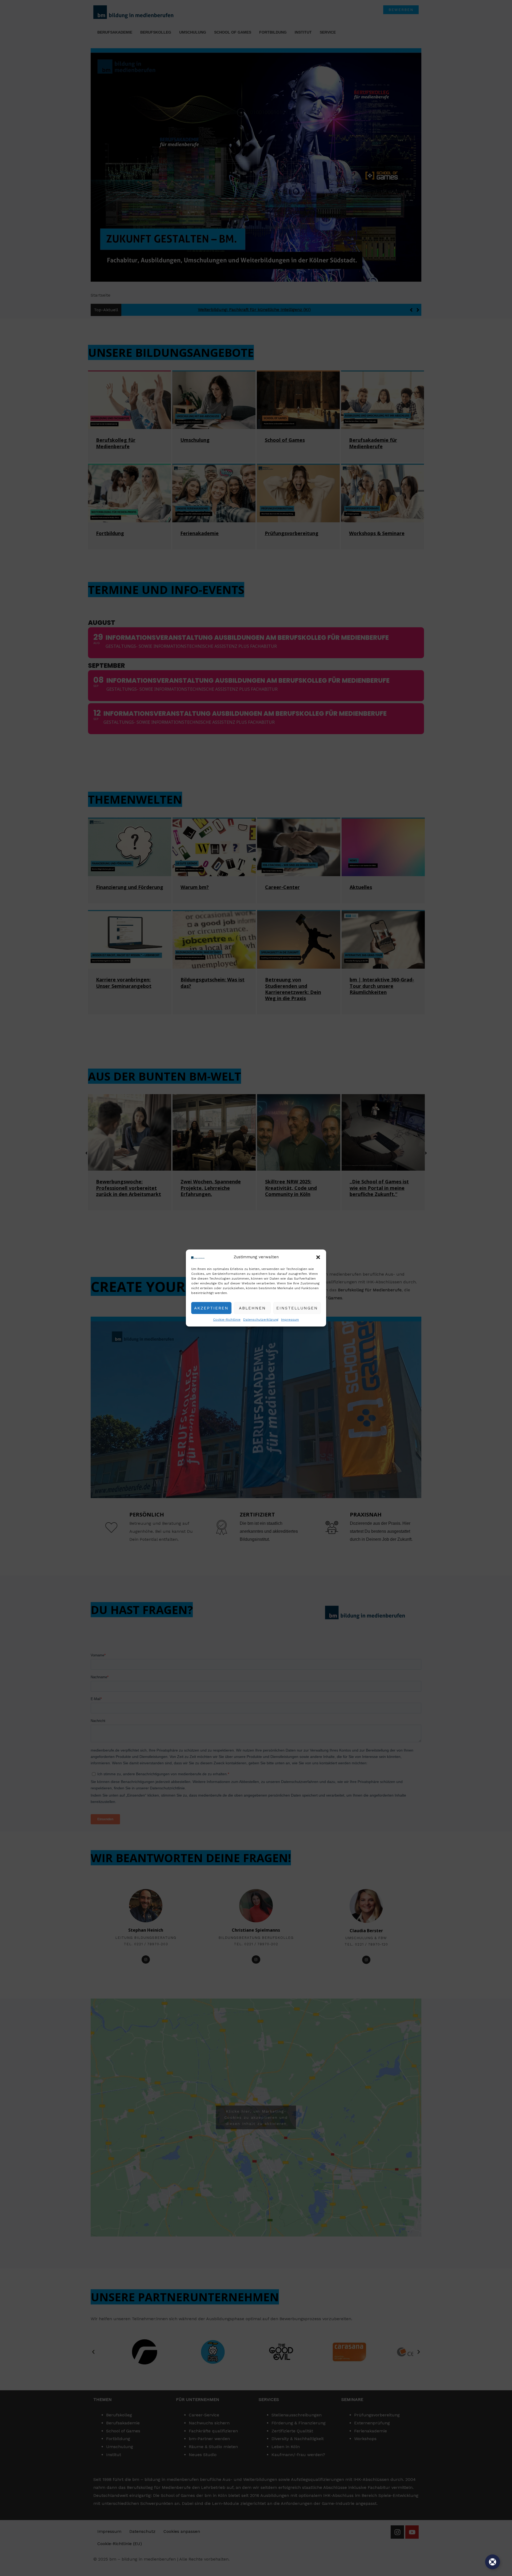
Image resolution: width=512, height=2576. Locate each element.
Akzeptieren (211, 1308)
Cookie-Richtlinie (227, 1320)
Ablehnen (252, 1308)
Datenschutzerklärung (261, 1320)
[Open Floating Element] (493, 2562)
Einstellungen (297, 1308)
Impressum (290, 1320)
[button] (318, 1257)
